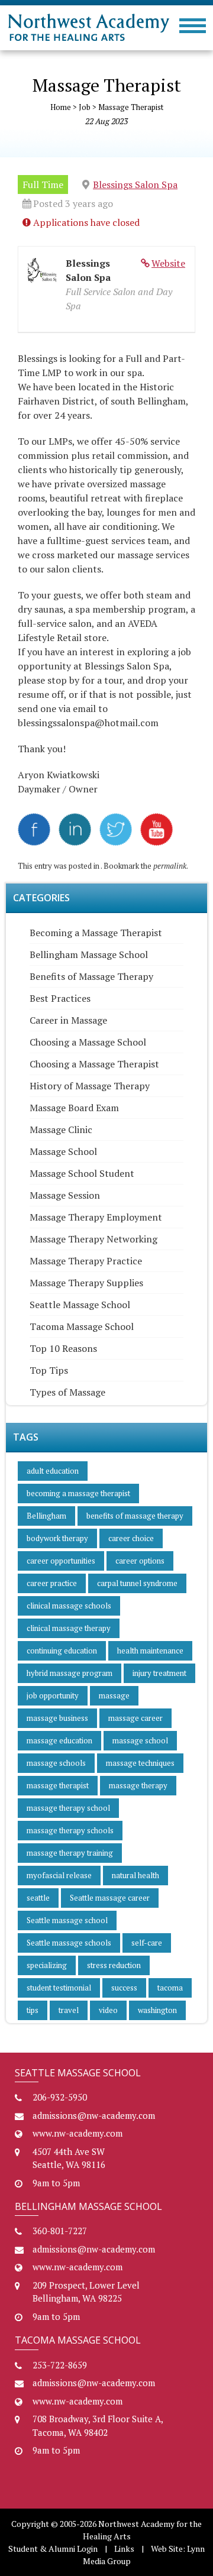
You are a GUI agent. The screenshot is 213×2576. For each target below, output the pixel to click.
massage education (59, 1740)
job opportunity (53, 1695)
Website (168, 263)
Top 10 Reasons (63, 1348)
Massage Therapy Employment (96, 1217)
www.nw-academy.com (78, 2133)
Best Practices (60, 998)
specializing (47, 1965)
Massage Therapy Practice (86, 1261)
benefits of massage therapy (135, 1516)
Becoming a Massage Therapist (96, 933)
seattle (38, 1898)
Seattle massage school (67, 1920)
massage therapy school (68, 1808)
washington (157, 2010)
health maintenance (150, 1651)
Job (85, 107)
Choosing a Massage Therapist (94, 1064)
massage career (135, 1718)
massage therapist (58, 1785)
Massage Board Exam (74, 1108)
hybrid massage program (70, 1673)
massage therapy (138, 1785)
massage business (57, 1718)
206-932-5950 (60, 2097)
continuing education (62, 1651)
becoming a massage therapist (78, 1493)
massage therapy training (70, 1853)
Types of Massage (67, 1392)
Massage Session (65, 1195)
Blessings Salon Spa (135, 185)
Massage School (63, 1151)
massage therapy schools (70, 1830)
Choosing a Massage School (88, 1042)
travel (69, 2010)
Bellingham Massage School (89, 954)
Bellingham (46, 1516)
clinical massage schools (69, 1606)
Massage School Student (82, 1173)
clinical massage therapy (69, 1628)
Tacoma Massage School (82, 1326)
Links (124, 2549)
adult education (53, 1471)
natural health (135, 1875)
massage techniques (140, 1763)
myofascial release (59, 1875)
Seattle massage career (110, 1898)
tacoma (170, 1988)
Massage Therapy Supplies (86, 1283)
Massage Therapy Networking (93, 1239)
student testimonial (59, 1988)
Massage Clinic (61, 1130)
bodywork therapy (57, 1538)
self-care (147, 1943)
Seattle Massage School (80, 1305)
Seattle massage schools (69, 1943)
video (108, 2010)
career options (140, 1561)
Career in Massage (68, 1020)
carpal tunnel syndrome (137, 1583)
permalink (170, 866)
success (124, 1988)
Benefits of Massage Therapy (91, 976)
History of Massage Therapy (90, 1086)
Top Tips (49, 1370)
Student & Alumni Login (53, 2549)
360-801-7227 (60, 2231)
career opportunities (61, 1561)
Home (61, 107)
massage (114, 1695)
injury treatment (159, 1673)
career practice (52, 1583)
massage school (140, 1740)
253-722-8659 (60, 2365)
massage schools (56, 1763)
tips (33, 2010)
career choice (131, 1538)
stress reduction (114, 1965)
